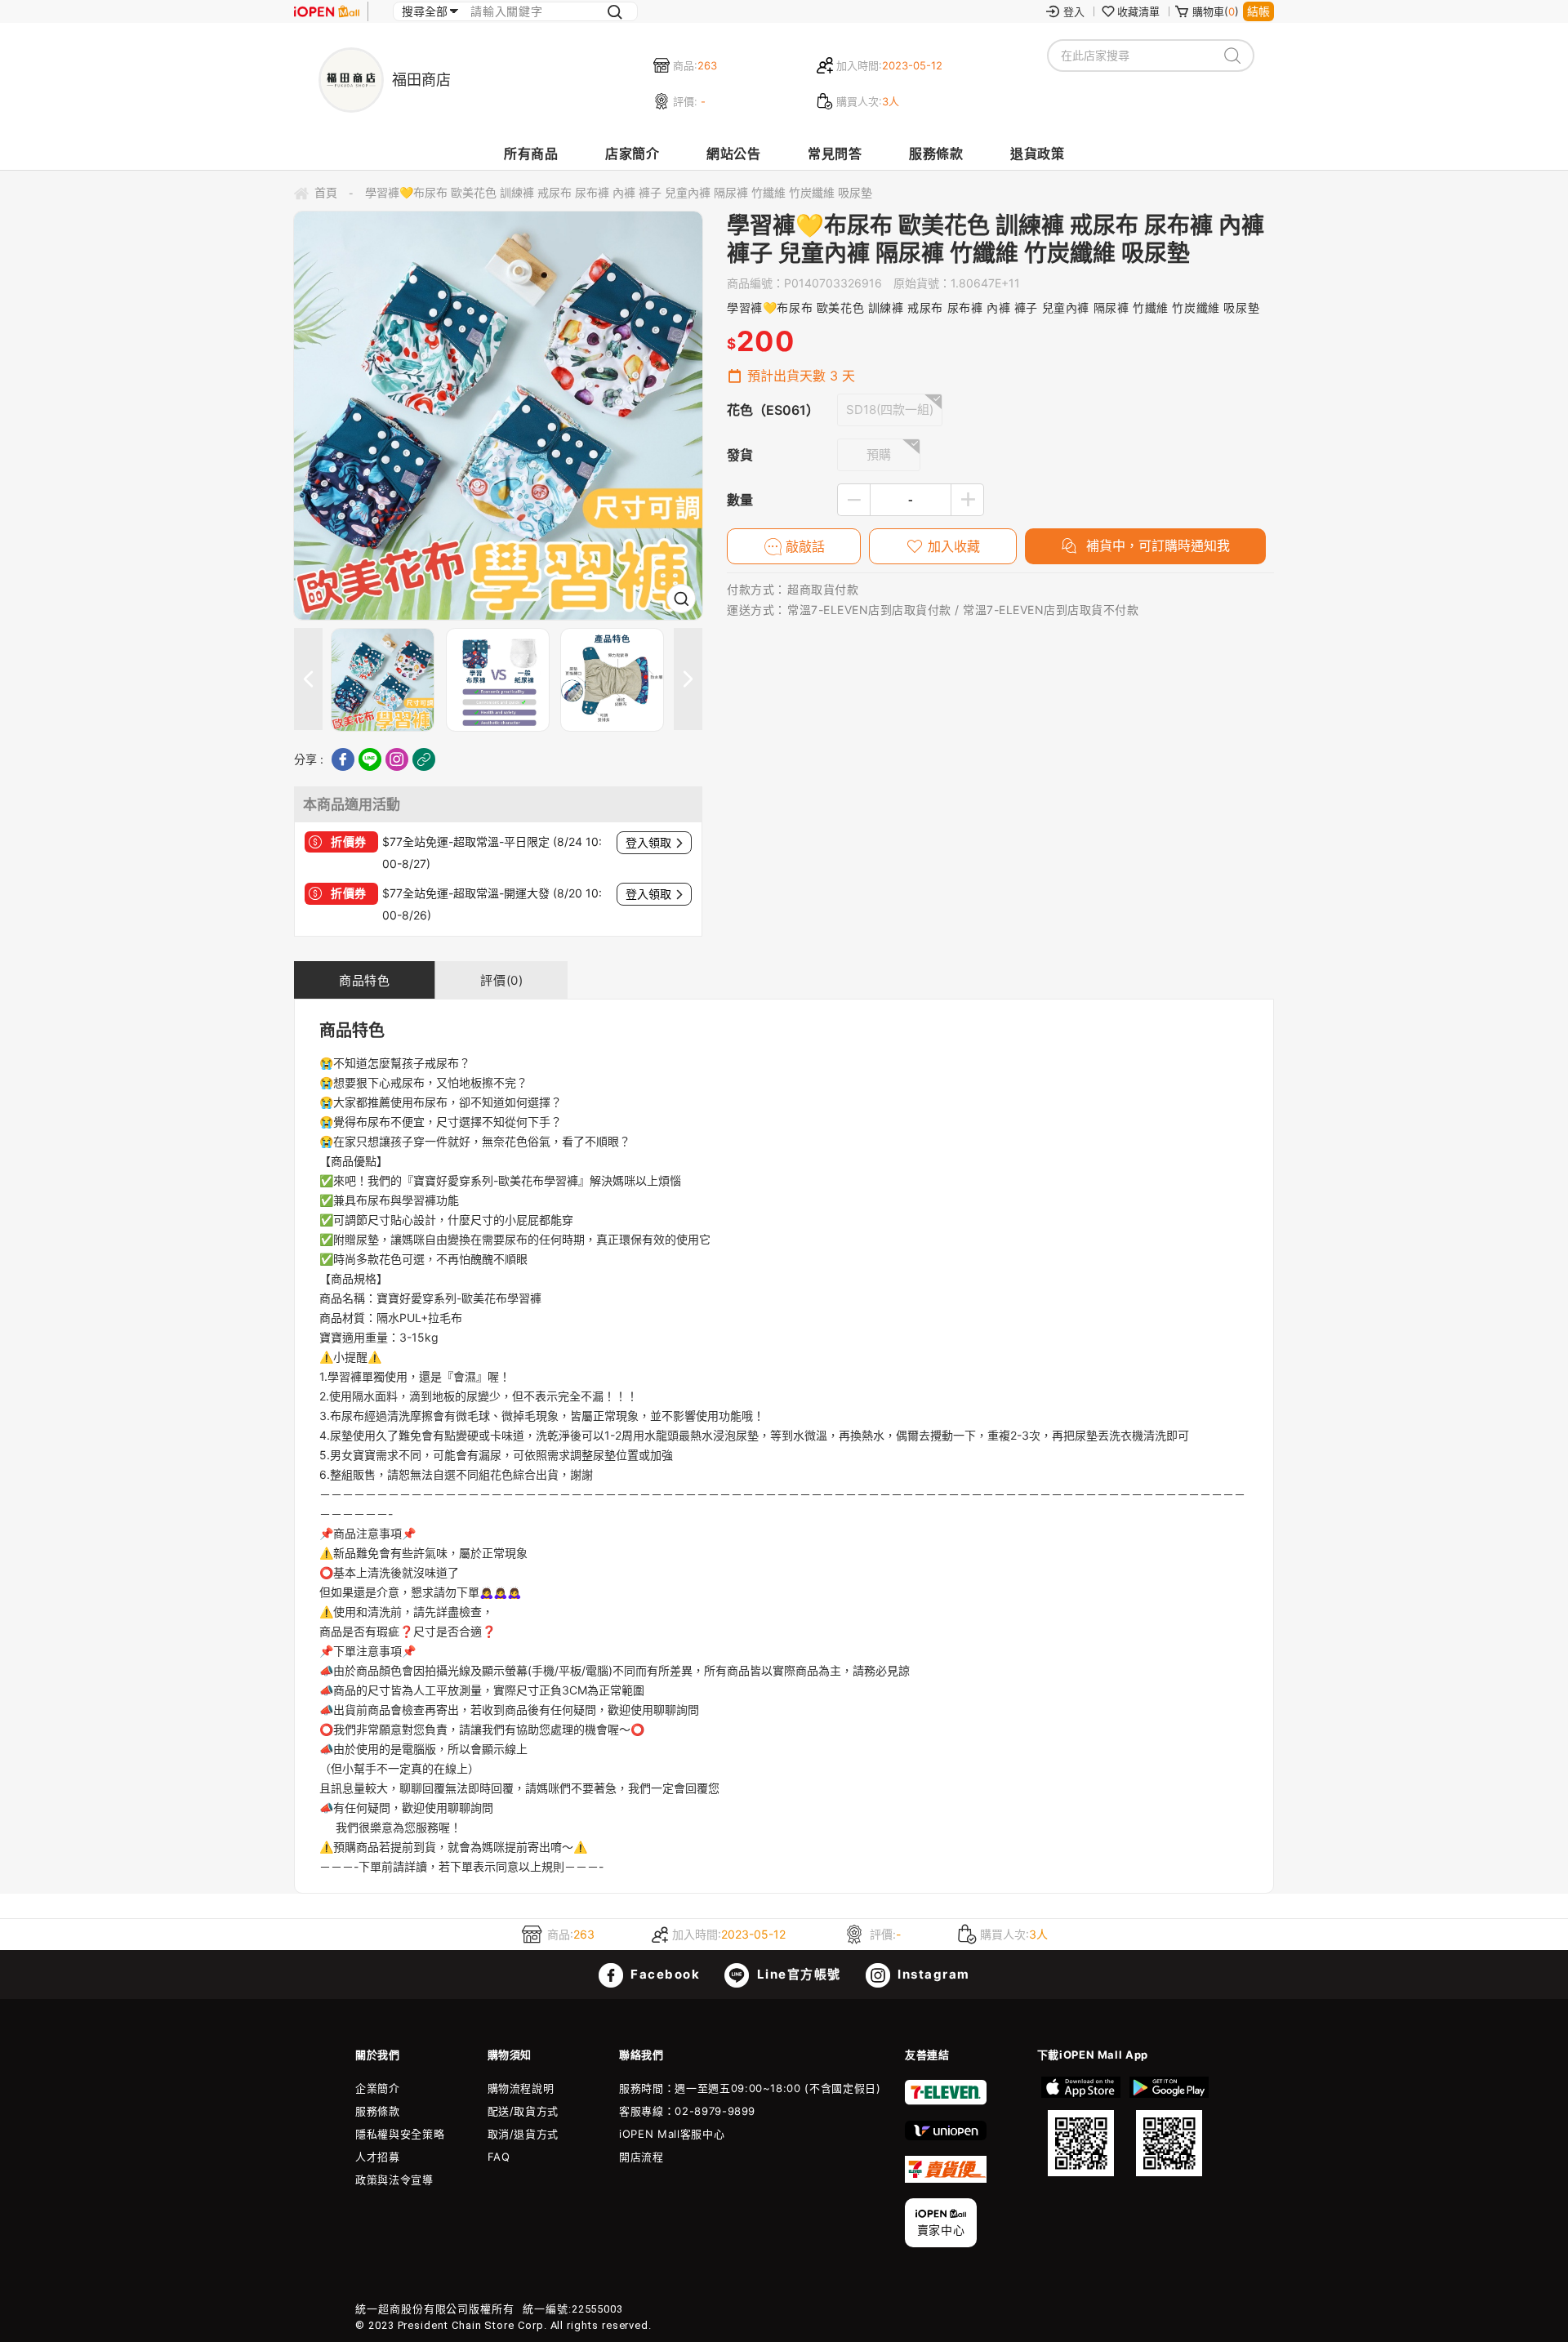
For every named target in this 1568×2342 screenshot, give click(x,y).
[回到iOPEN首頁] (327, 11)
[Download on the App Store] (1081, 2126)
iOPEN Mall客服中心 (672, 2134)
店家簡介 (632, 154)
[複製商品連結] (424, 759)
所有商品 (531, 154)
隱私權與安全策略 (400, 2134)
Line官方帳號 (797, 1974)
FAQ (499, 2157)
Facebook (664, 1974)
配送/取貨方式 (523, 2111)
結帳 (1258, 11)
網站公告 (733, 154)
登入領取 (648, 843)
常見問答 (835, 154)
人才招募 (378, 2157)
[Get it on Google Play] (1169, 2126)
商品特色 (364, 980)
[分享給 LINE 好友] (370, 759)
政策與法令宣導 (394, 2179)
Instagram (932, 1974)
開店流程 (641, 2157)
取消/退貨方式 (523, 2134)
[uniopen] (946, 2136)
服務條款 (936, 154)
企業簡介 (378, 2088)
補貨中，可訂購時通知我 (1156, 545)
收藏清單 (1138, 11)
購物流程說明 (521, 2088)
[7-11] (946, 2101)
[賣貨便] (946, 2179)
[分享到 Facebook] (343, 759)
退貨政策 (1037, 154)
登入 (1074, 11)
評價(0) (501, 980)
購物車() (1216, 11)
